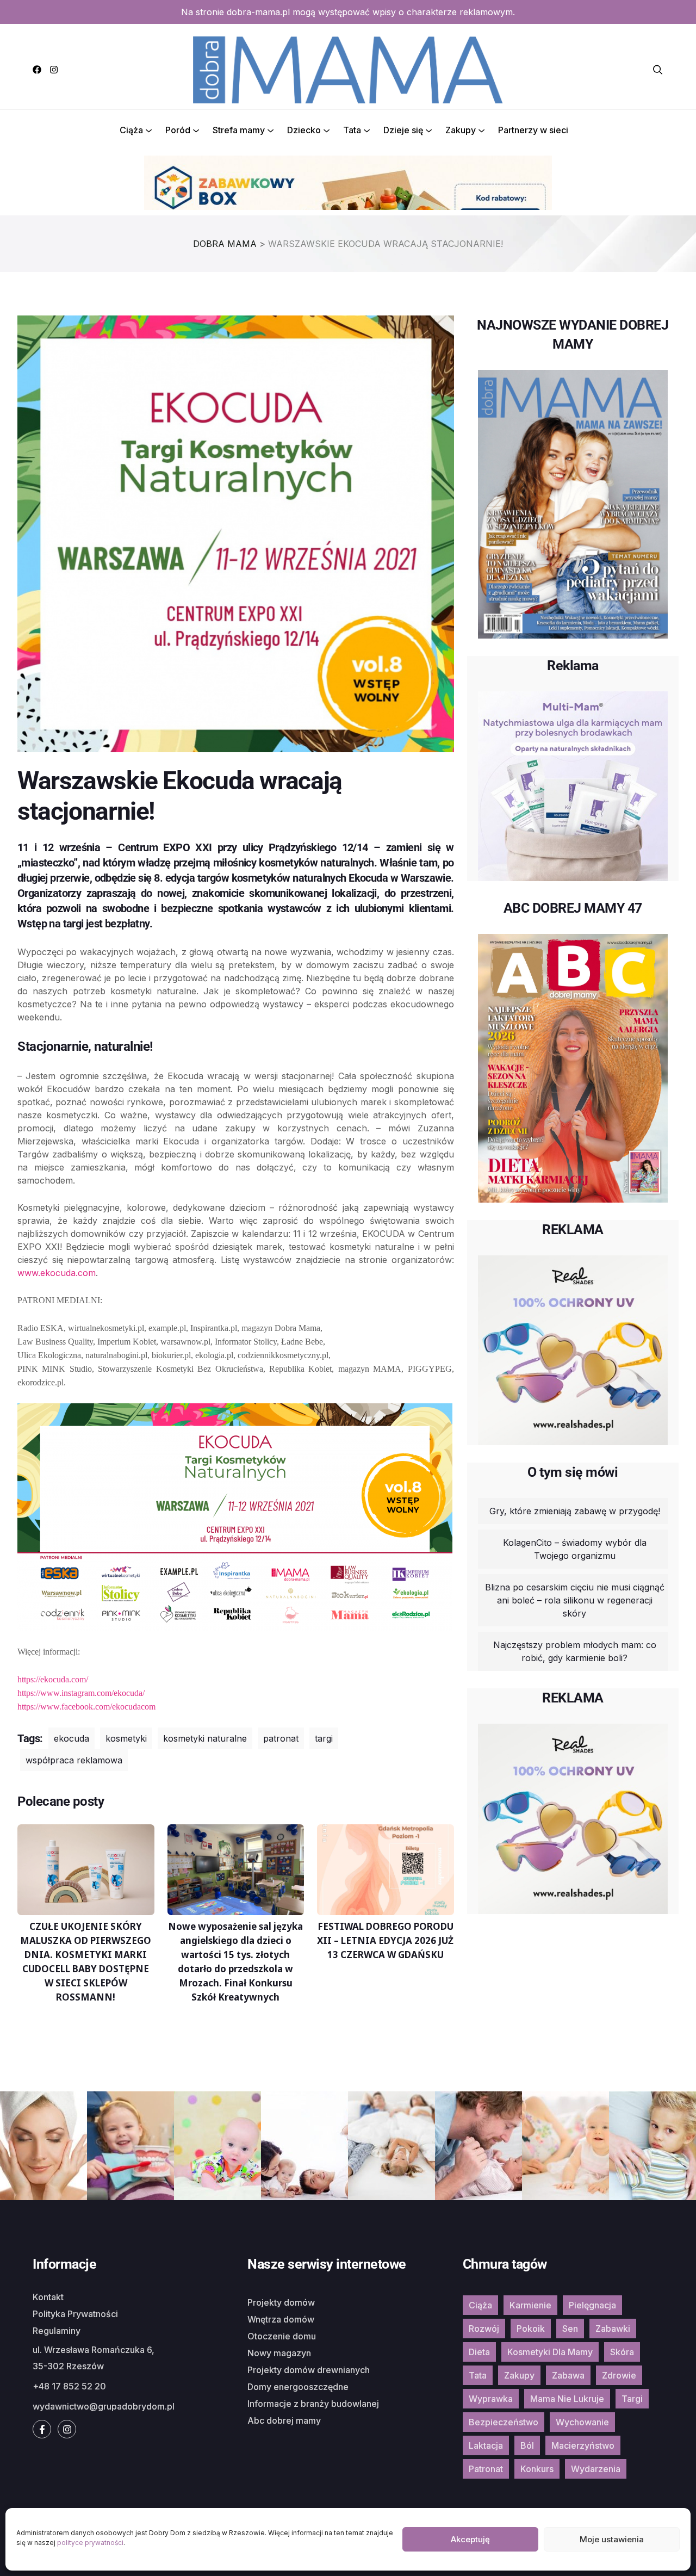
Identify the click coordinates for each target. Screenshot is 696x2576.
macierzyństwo (583, 2445)
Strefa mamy (239, 130)
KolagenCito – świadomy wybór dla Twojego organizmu (575, 1549)
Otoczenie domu (282, 2336)
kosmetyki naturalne (205, 1738)
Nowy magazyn (279, 2353)
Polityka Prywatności (75, 2314)
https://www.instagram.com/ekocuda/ (81, 1693)
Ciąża (131, 130)
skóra (622, 2352)
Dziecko (304, 130)
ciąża (480, 2305)
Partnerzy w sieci (533, 130)
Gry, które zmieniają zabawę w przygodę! (575, 1511)
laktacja (486, 2445)
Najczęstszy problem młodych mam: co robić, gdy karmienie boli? (575, 1651)
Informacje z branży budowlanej (313, 2404)
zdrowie (619, 2375)
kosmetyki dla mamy (550, 2352)
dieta (479, 2352)
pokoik (531, 2329)
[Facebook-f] (42, 2429)
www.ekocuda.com (57, 1273)
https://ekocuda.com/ (53, 1679)
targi (324, 1738)
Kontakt (48, 2297)
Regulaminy (57, 2331)
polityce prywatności (90, 2543)
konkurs (537, 2469)
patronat (281, 1738)
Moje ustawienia (612, 2539)
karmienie (530, 2305)
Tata (352, 130)
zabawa (568, 2375)
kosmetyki (126, 1738)
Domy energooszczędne (298, 2387)
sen (570, 2329)
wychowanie (582, 2422)
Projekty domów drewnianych (309, 2370)
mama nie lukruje (567, 2399)
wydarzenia (596, 2469)
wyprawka (491, 2399)
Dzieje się (403, 130)
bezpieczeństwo (504, 2422)
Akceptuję (470, 2539)
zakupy (519, 2375)
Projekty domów (281, 2302)
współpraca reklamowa (74, 1760)
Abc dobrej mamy (284, 2420)
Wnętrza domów (281, 2319)
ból (527, 2445)
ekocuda (72, 1738)
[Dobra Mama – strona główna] (348, 69)
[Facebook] (37, 70)
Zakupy (461, 130)
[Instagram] (54, 70)
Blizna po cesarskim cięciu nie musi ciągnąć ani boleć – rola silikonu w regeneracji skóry (575, 1600)
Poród (178, 130)
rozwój (484, 2329)
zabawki (613, 2329)
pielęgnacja (592, 2305)
